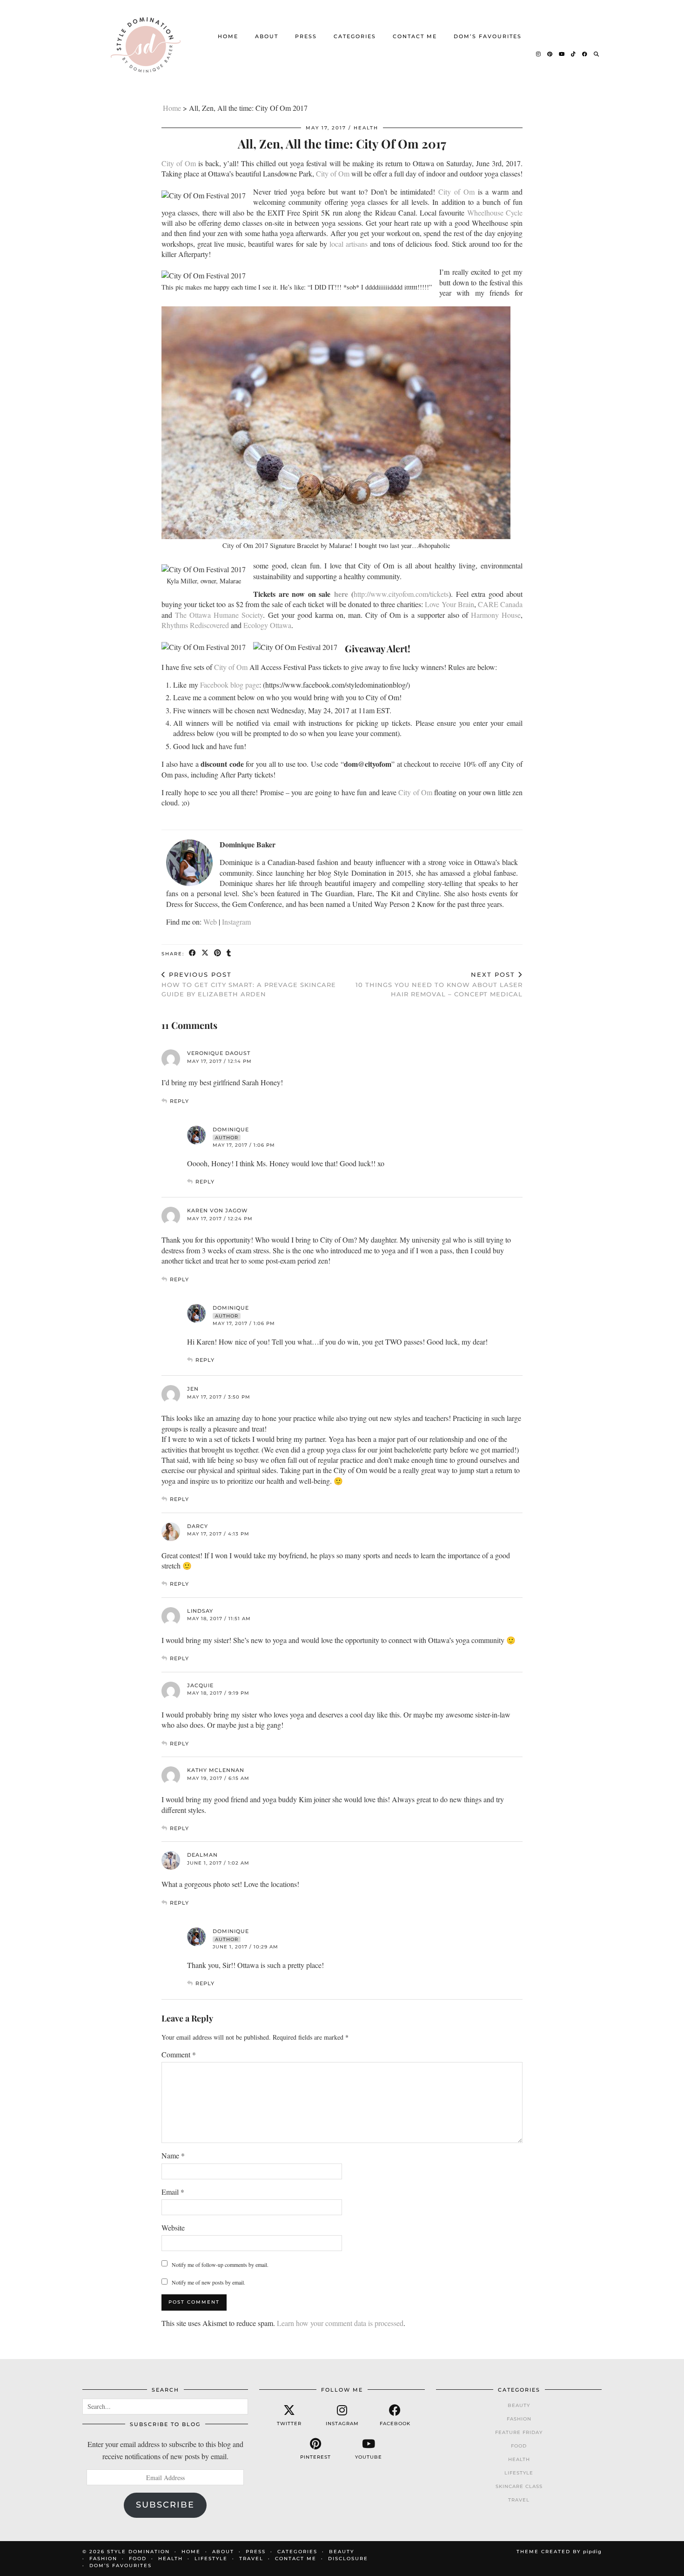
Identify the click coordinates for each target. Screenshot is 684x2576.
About (267, 36)
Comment (179, 2054)
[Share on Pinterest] (218, 953)
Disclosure (348, 2559)
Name (173, 2155)
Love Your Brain (449, 604)
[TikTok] (574, 54)
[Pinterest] (550, 54)
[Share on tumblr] (229, 953)
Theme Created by (559, 2552)
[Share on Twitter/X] (205, 953)
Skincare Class (519, 2486)
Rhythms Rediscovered (195, 625)
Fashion (519, 2419)
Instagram (236, 922)
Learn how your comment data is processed (340, 2323)
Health (366, 128)
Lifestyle (519, 2473)
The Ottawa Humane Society (219, 615)
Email (173, 2192)
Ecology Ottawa (267, 625)
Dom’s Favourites (488, 36)
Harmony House (496, 615)
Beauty (519, 2405)
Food (519, 2446)
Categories (355, 36)
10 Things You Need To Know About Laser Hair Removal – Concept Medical (439, 984)
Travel (519, 2500)
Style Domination (138, 2552)
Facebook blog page (230, 685)
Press (306, 36)
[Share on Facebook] (193, 953)
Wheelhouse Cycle (495, 213)
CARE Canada (500, 604)
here (341, 594)
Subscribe (165, 2505)
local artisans (349, 244)
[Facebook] (585, 54)
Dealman (202, 1855)
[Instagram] (539, 54)
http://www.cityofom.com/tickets (401, 594)
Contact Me (415, 36)
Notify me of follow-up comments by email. (220, 2265)
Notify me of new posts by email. (208, 2282)
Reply (179, 1101)
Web (210, 922)
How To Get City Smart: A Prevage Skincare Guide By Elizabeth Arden (249, 984)
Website (173, 2228)
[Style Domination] (145, 45)
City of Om (179, 163)
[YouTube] (562, 54)
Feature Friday (519, 2432)
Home (228, 36)
